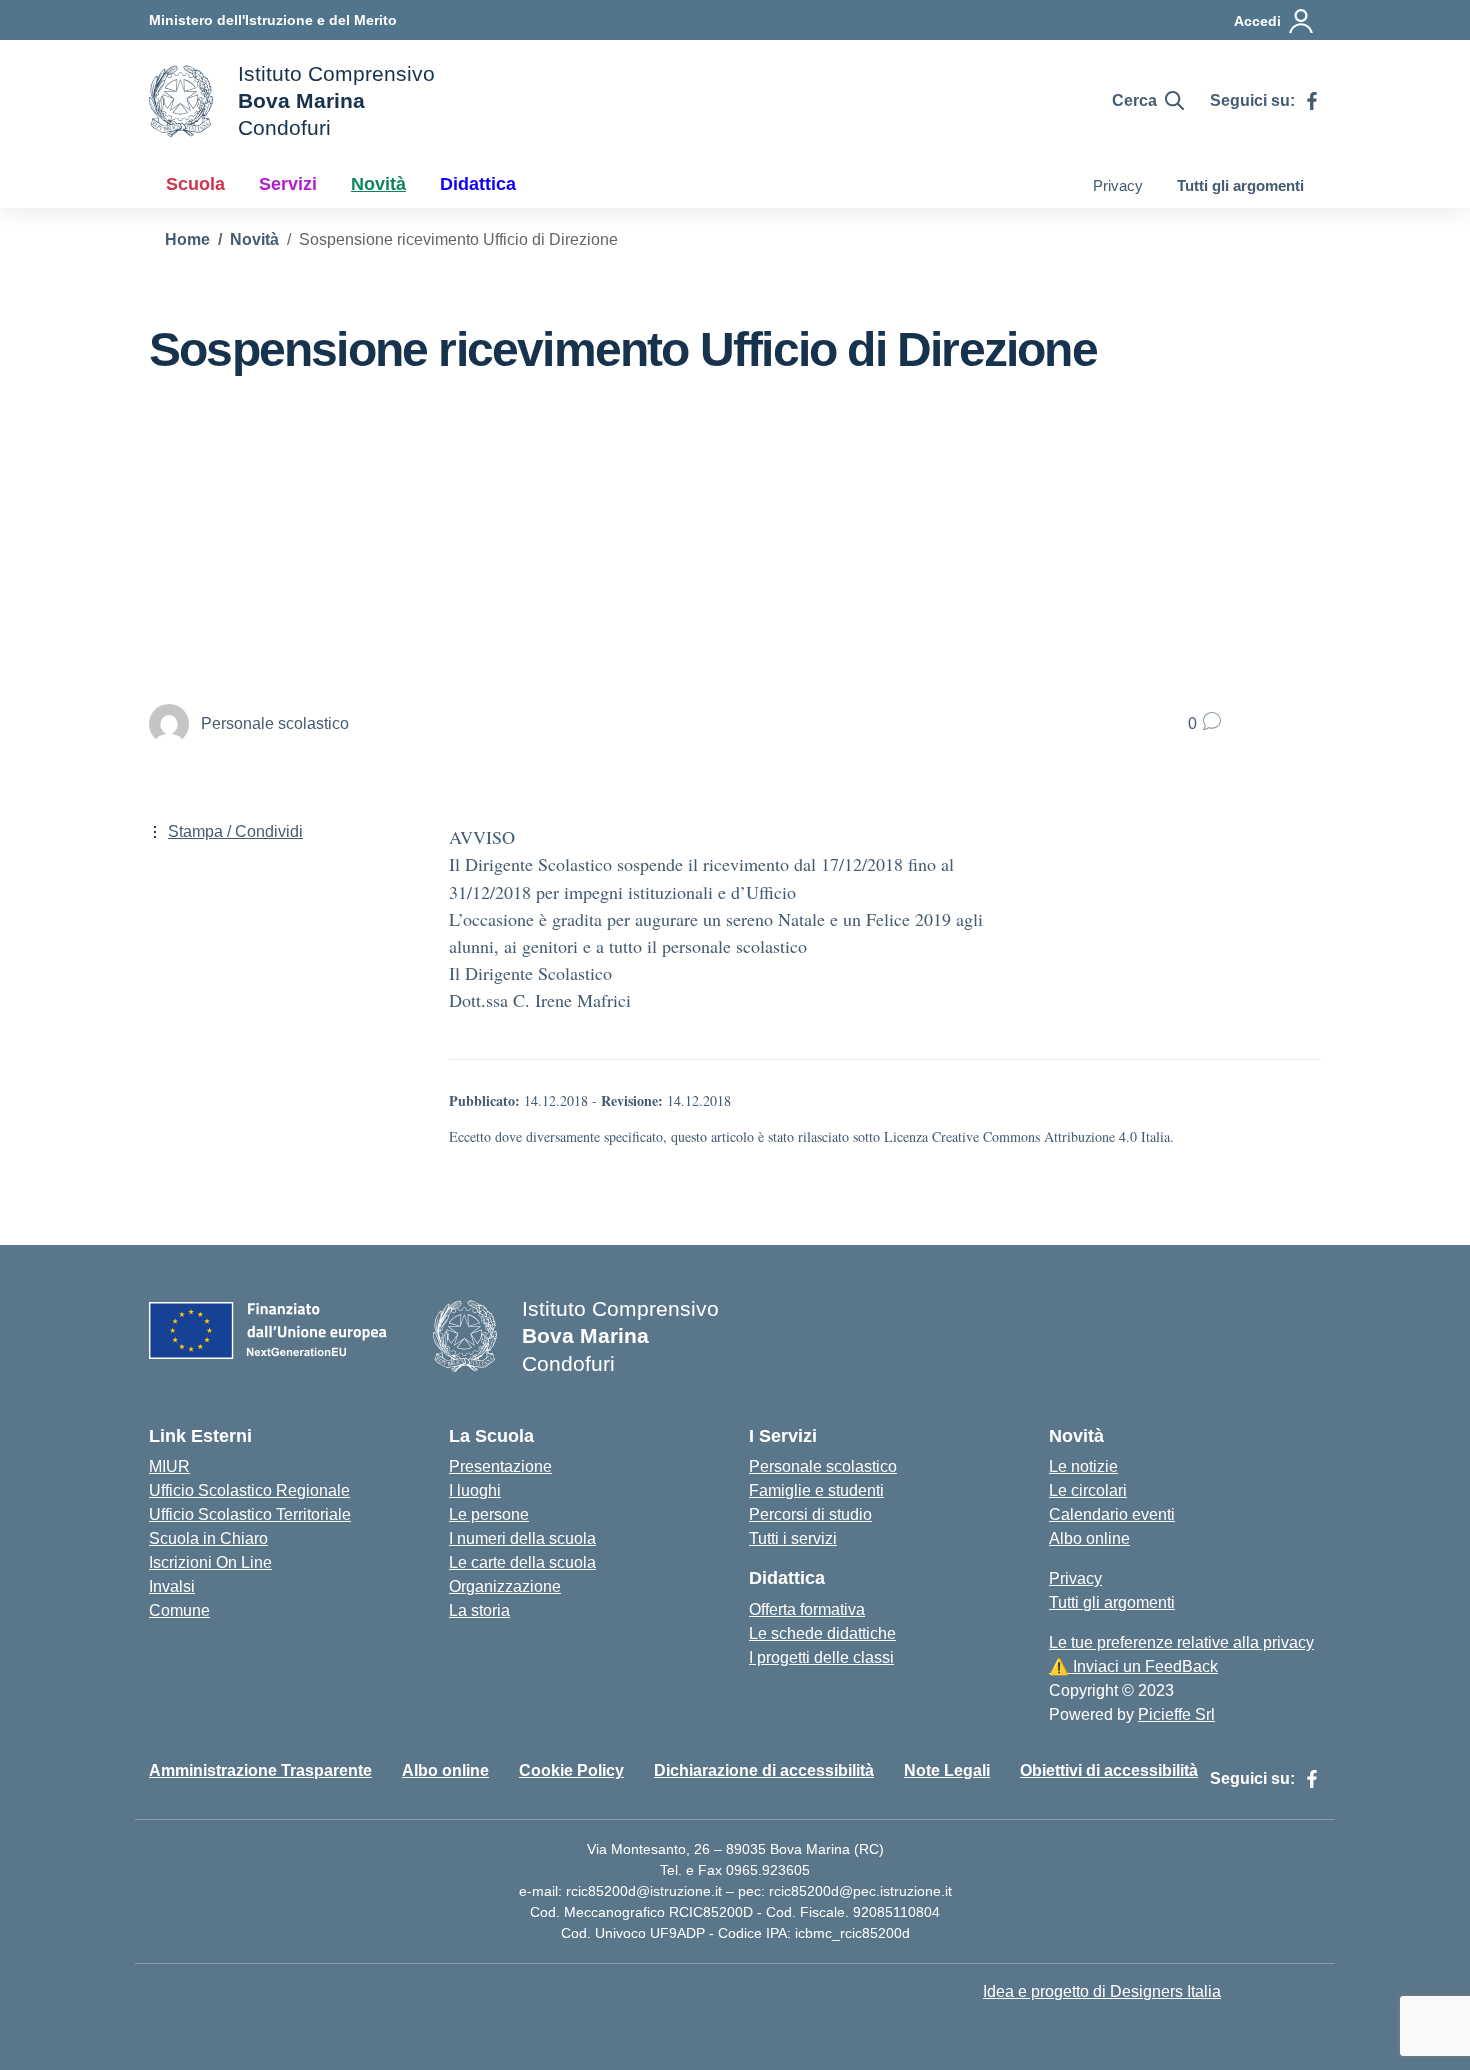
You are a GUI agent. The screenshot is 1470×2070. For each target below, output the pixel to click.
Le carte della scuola (522, 1562)
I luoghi (475, 1490)
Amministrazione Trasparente (260, 1770)
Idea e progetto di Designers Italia (1102, 1991)
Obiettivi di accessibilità (1109, 1770)
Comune (179, 1610)
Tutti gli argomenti (1240, 185)
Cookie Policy (571, 1770)
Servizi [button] (288, 184)
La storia (479, 1610)
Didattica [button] (478, 184)
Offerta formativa (807, 1609)
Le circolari (1088, 1490)
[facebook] (1312, 101)
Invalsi (172, 1586)
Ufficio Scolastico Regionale (249, 1490)
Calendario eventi (1112, 1514)
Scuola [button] (195, 184)
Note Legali (947, 1770)
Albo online (1089, 1538)
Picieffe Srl (1176, 1714)
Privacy (1118, 185)
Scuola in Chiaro (208, 1538)
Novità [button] (378, 184)
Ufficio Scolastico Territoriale (250, 1514)
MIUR (169, 1466)
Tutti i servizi (793, 1538)
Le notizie (1083, 1466)
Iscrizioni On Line (210, 1562)
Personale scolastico (823, 1466)
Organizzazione (505, 1586)
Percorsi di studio (810, 1514)
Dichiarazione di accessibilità (764, 1770)
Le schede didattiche (822, 1633)
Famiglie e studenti (816, 1490)
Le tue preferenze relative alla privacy (1181, 1642)
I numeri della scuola (522, 1538)
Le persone (489, 1514)
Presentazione (500, 1466)
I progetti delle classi (821, 1657)
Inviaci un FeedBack (1133, 1666)
